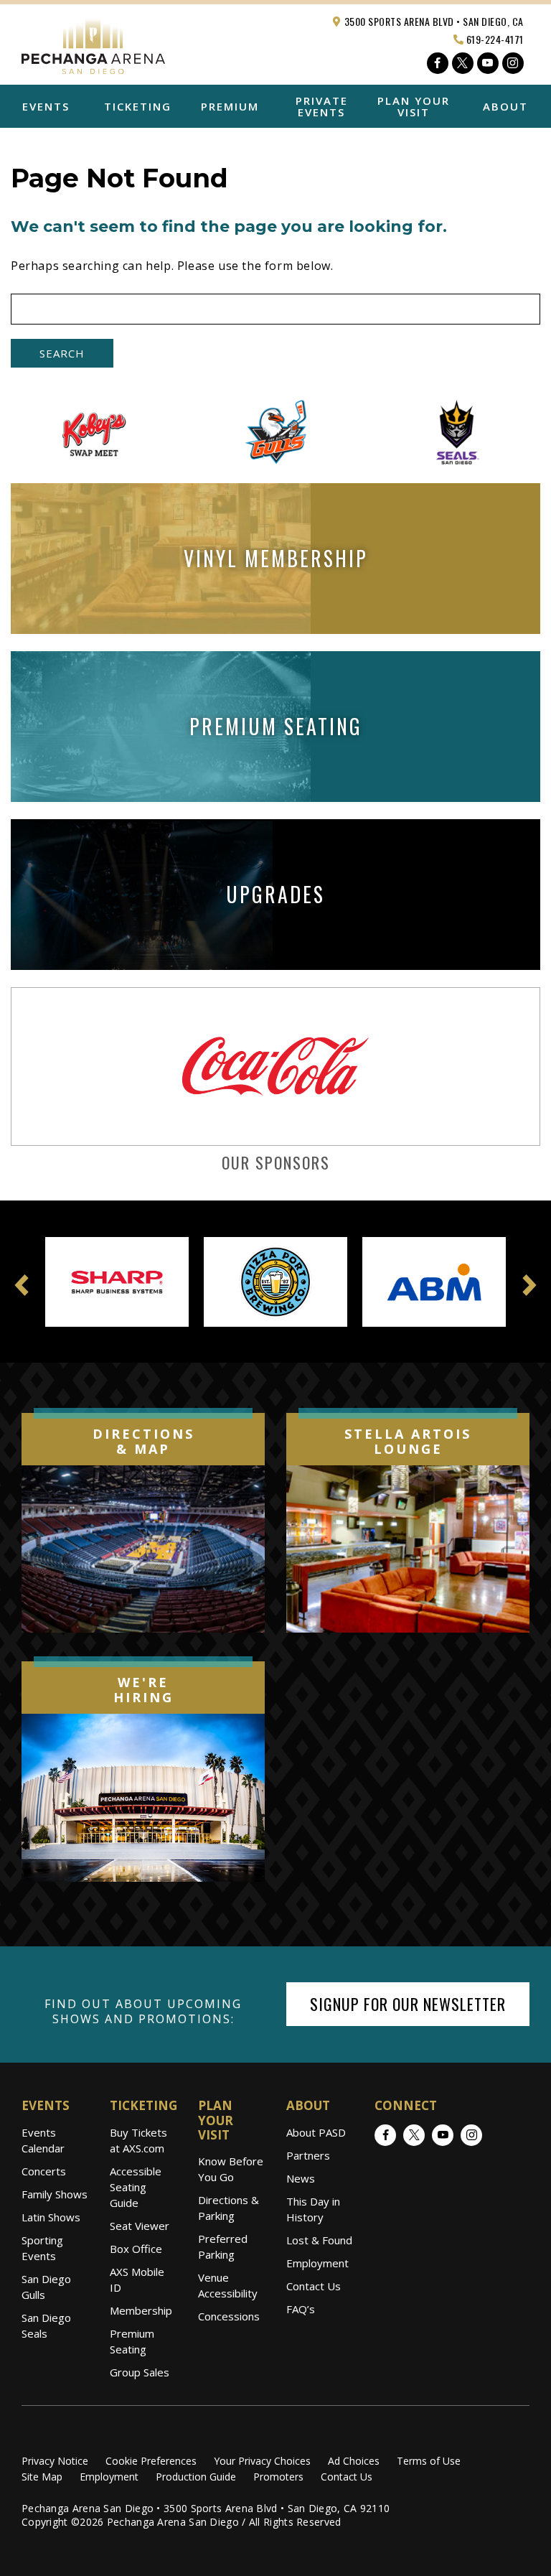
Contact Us (314, 2286)
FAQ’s (301, 2309)
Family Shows (55, 2194)
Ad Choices (354, 2461)
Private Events (322, 106)
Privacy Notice (55, 2461)
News (301, 2178)
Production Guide (196, 2477)
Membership (141, 2310)
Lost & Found (319, 2240)
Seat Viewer (140, 2226)
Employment (317, 2263)
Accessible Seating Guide (136, 2187)
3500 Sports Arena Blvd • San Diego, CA (433, 21)
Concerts (44, 2171)
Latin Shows (51, 2217)
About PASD (316, 2132)
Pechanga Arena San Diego (93, 43)
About (505, 106)
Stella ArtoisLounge (408, 1442)
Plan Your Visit (414, 106)
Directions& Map (143, 1442)
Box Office (136, 2249)
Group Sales (140, 2372)
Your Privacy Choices (262, 2461)
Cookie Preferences (151, 2461)
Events (46, 106)
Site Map (42, 2477)
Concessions (229, 2316)
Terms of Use (429, 2461)
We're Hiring (143, 1690)
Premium (230, 106)
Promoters (278, 2477)
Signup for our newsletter (408, 2004)
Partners (308, 2155)
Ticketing (138, 106)
